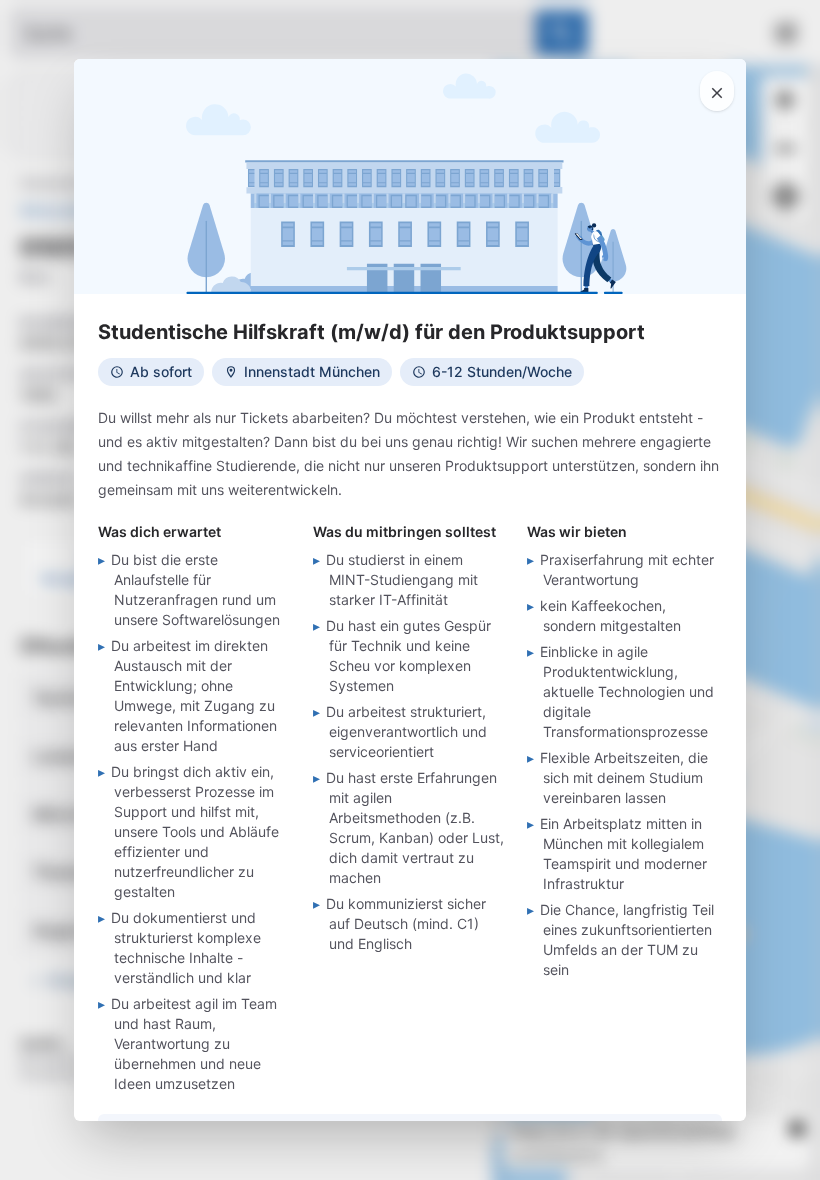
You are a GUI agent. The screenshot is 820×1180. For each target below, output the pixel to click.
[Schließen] (717, 91)
